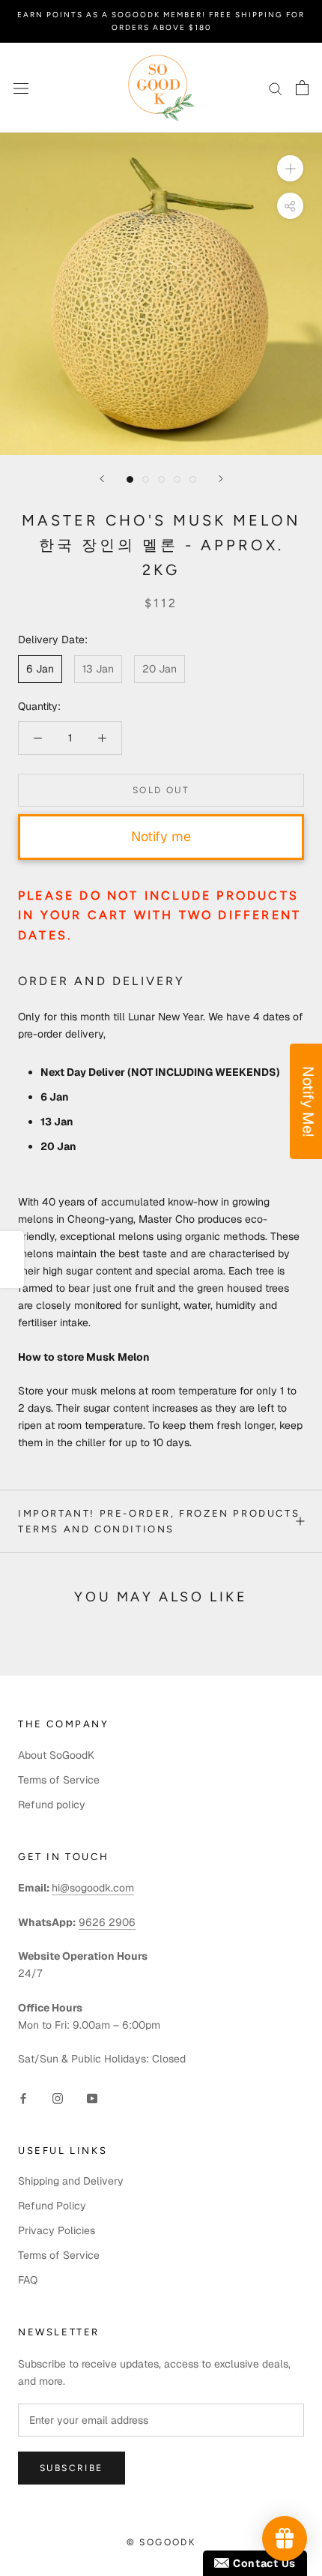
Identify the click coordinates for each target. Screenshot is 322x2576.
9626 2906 (107, 1922)
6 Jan (40, 669)
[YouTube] (92, 2098)
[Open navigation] (21, 87)
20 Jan (160, 669)
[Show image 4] (177, 479)
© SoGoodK (161, 2542)
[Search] (276, 88)
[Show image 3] (161, 479)
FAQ (28, 2280)
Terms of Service (59, 1780)
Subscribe (72, 2468)
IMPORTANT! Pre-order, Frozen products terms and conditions (159, 1521)
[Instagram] (58, 2098)
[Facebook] (23, 2098)
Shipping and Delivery (71, 2181)
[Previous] (102, 479)
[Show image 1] (130, 479)
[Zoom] (290, 168)
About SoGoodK (56, 1755)
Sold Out (161, 790)
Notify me (161, 836)
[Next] (221, 479)
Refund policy (52, 1805)
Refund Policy (52, 2206)
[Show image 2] (146, 479)
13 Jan (98, 669)
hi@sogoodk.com (93, 1888)
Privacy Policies (57, 2230)
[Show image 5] (193, 479)
